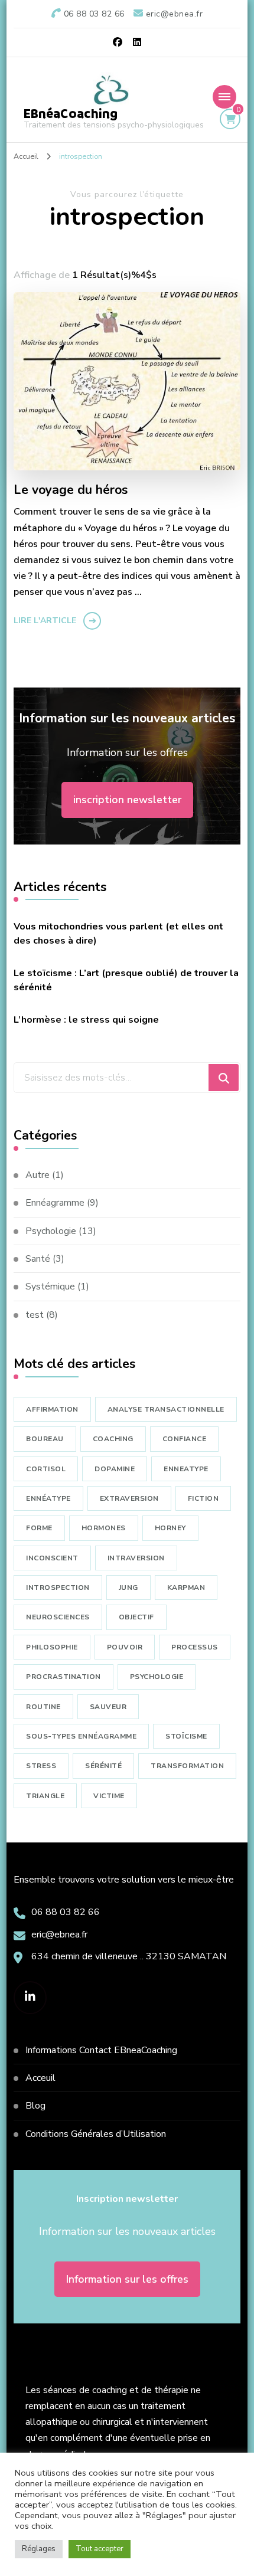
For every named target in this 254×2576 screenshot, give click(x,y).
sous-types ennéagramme (81, 1736)
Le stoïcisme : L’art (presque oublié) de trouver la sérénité (126, 980)
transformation (187, 1766)
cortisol (46, 1469)
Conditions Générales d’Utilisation (96, 2134)
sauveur (108, 1707)
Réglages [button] (39, 2549)
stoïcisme (186, 1736)
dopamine (115, 1469)
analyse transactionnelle (166, 1409)
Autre (38, 1175)
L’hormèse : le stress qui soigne (86, 1020)
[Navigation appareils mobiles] (224, 97)
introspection (58, 1588)
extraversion (129, 1498)
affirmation (52, 1409)
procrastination (63, 1677)
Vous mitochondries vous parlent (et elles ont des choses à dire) (118, 934)
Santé (38, 1259)
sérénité (103, 1766)
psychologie (157, 1677)
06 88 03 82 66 (66, 1912)
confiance (185, 1439)
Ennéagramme (55, 1203)
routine (43, 1707)
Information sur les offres (127, 2279)
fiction (203, 1498)
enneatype (186, 1469)
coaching (113, 1439)
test (35, 1315)
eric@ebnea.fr (59, 1935)
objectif (136, 1617)
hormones (104, 1528)
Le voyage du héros (71, 490)
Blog (35, 2106)
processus (195, 1647)
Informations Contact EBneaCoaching (101, 2050)
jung (128, 1588)
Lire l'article (45, 621)
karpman (186, 1588)
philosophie (52, 1647)
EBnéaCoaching (71, 114)
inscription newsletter (127, 800)
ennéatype (48, 1498)
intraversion (136, 1558)
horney (170, 1528)
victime (109, 1796)
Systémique (50, 1287)
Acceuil (40, 2078)
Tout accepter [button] (100, 2549)
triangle (45, 1796)
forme (39, 1528)
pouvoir (125, 1647)
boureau (45, 1439)
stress (41, 1766)
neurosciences (58, 1617)
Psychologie (51, 1231)
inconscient (52, 1558)
